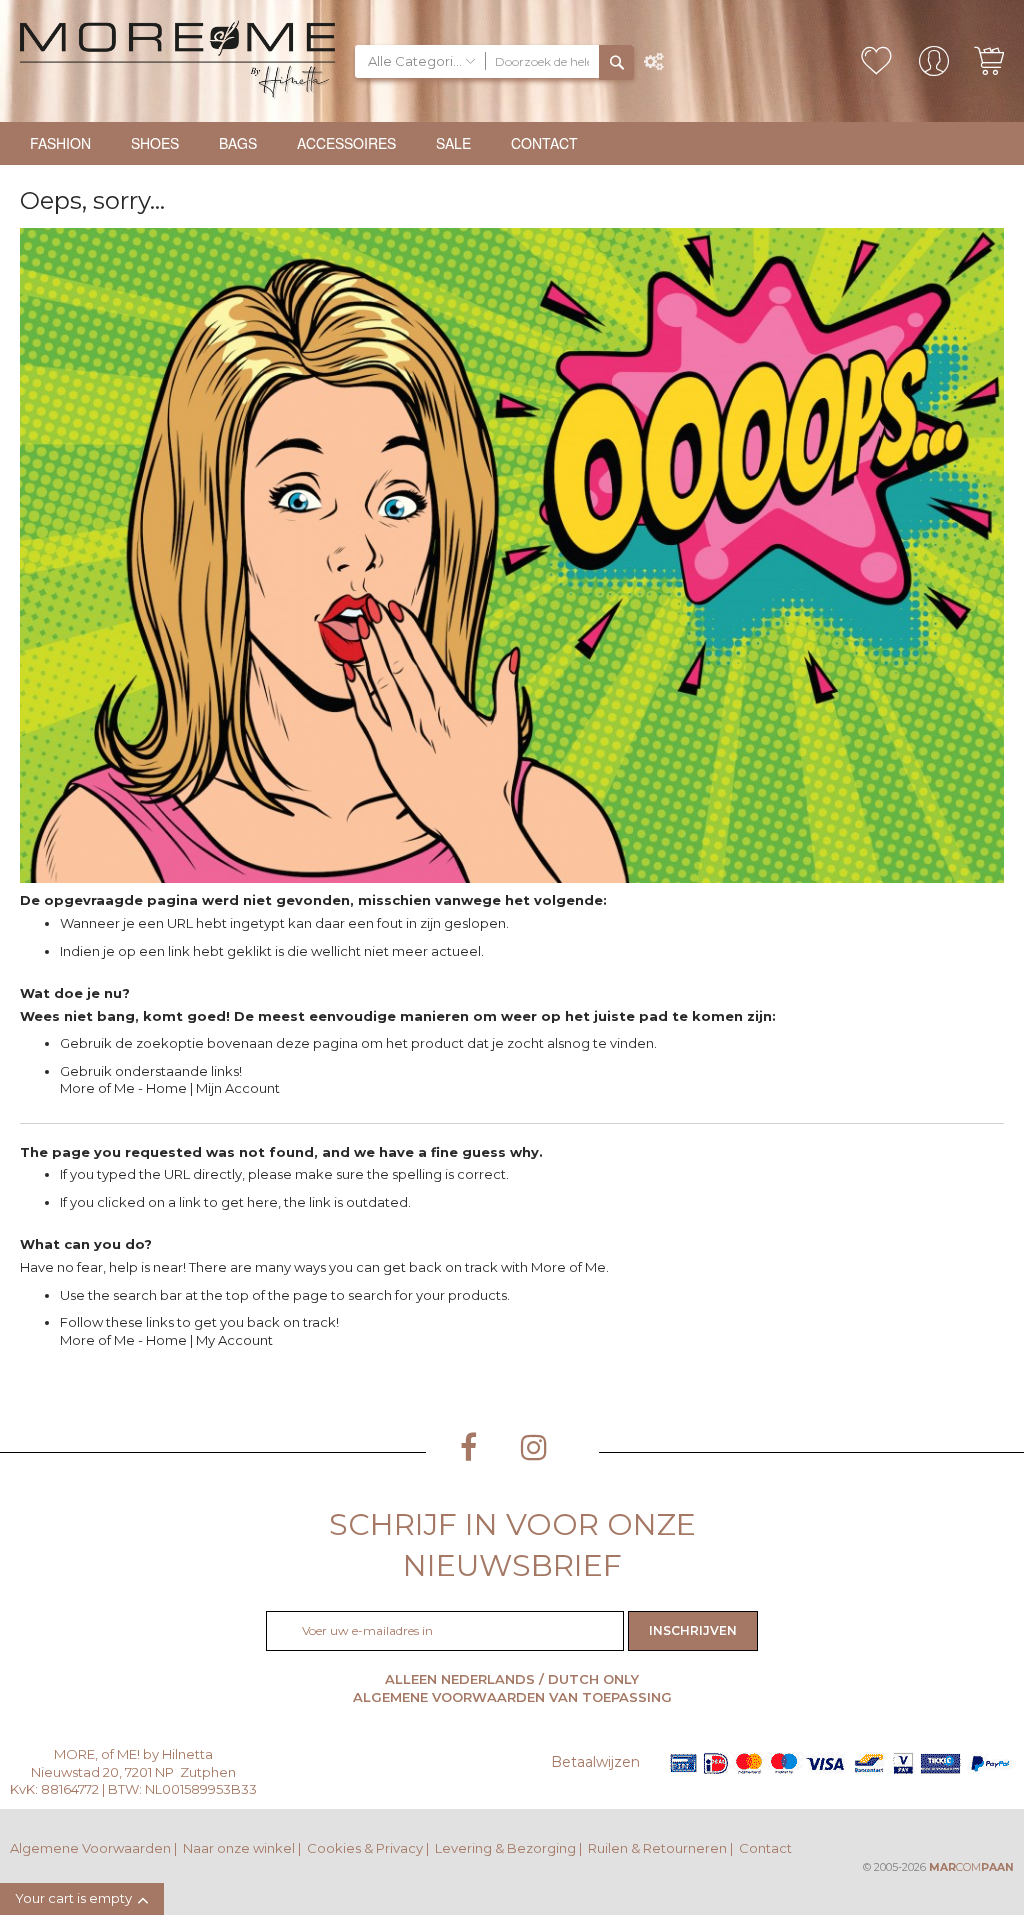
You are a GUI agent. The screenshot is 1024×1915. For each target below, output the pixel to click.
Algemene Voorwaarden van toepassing (512, 1697)
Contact (765, 1848)
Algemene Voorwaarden (90, 1848)
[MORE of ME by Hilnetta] (177, 61)
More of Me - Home (123, 1088)
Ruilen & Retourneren (657, 1848)
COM (971, 1867)
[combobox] (542, 61)
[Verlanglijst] (876, 61)
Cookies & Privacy (365, 1848)
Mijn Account (238, 1088)
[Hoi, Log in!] (934, 67)
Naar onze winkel (239, 1848)
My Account (234, 1340)
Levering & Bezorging (505, 1848)
